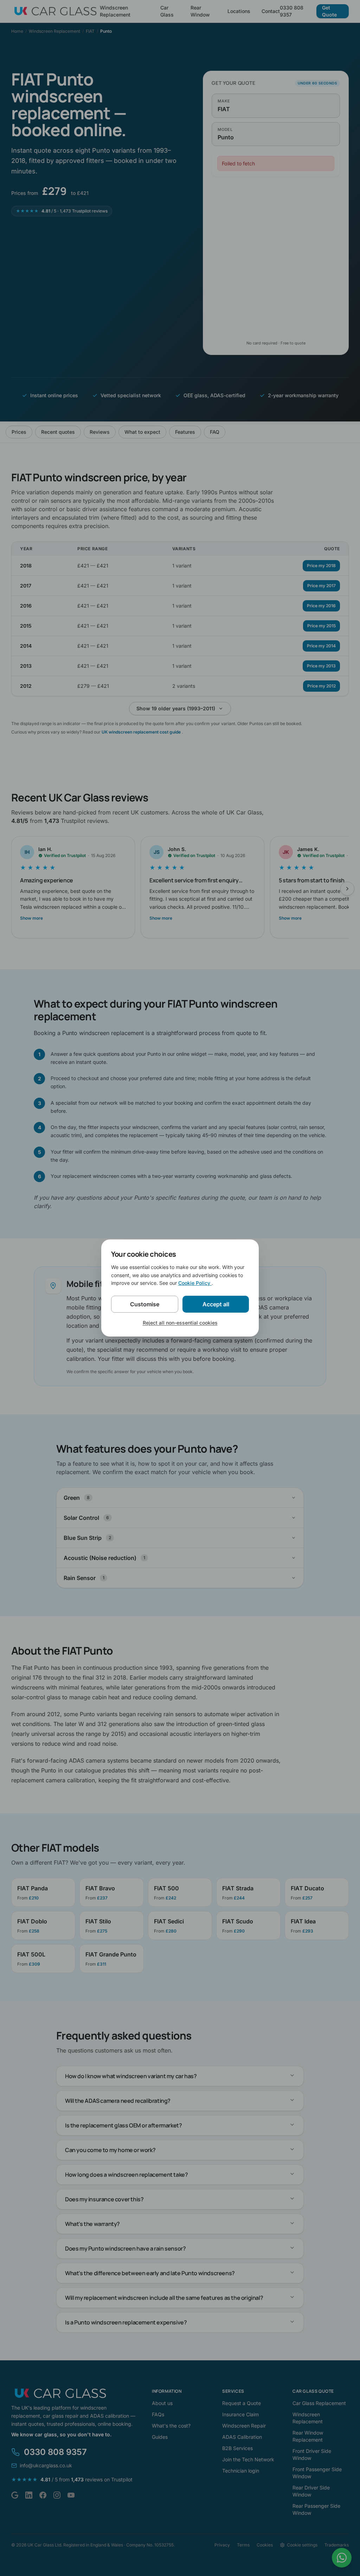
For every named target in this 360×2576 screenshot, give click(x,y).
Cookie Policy (195, 1283)
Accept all (216, 1304)
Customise (145, 1304)
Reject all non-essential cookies (180, 1323)
